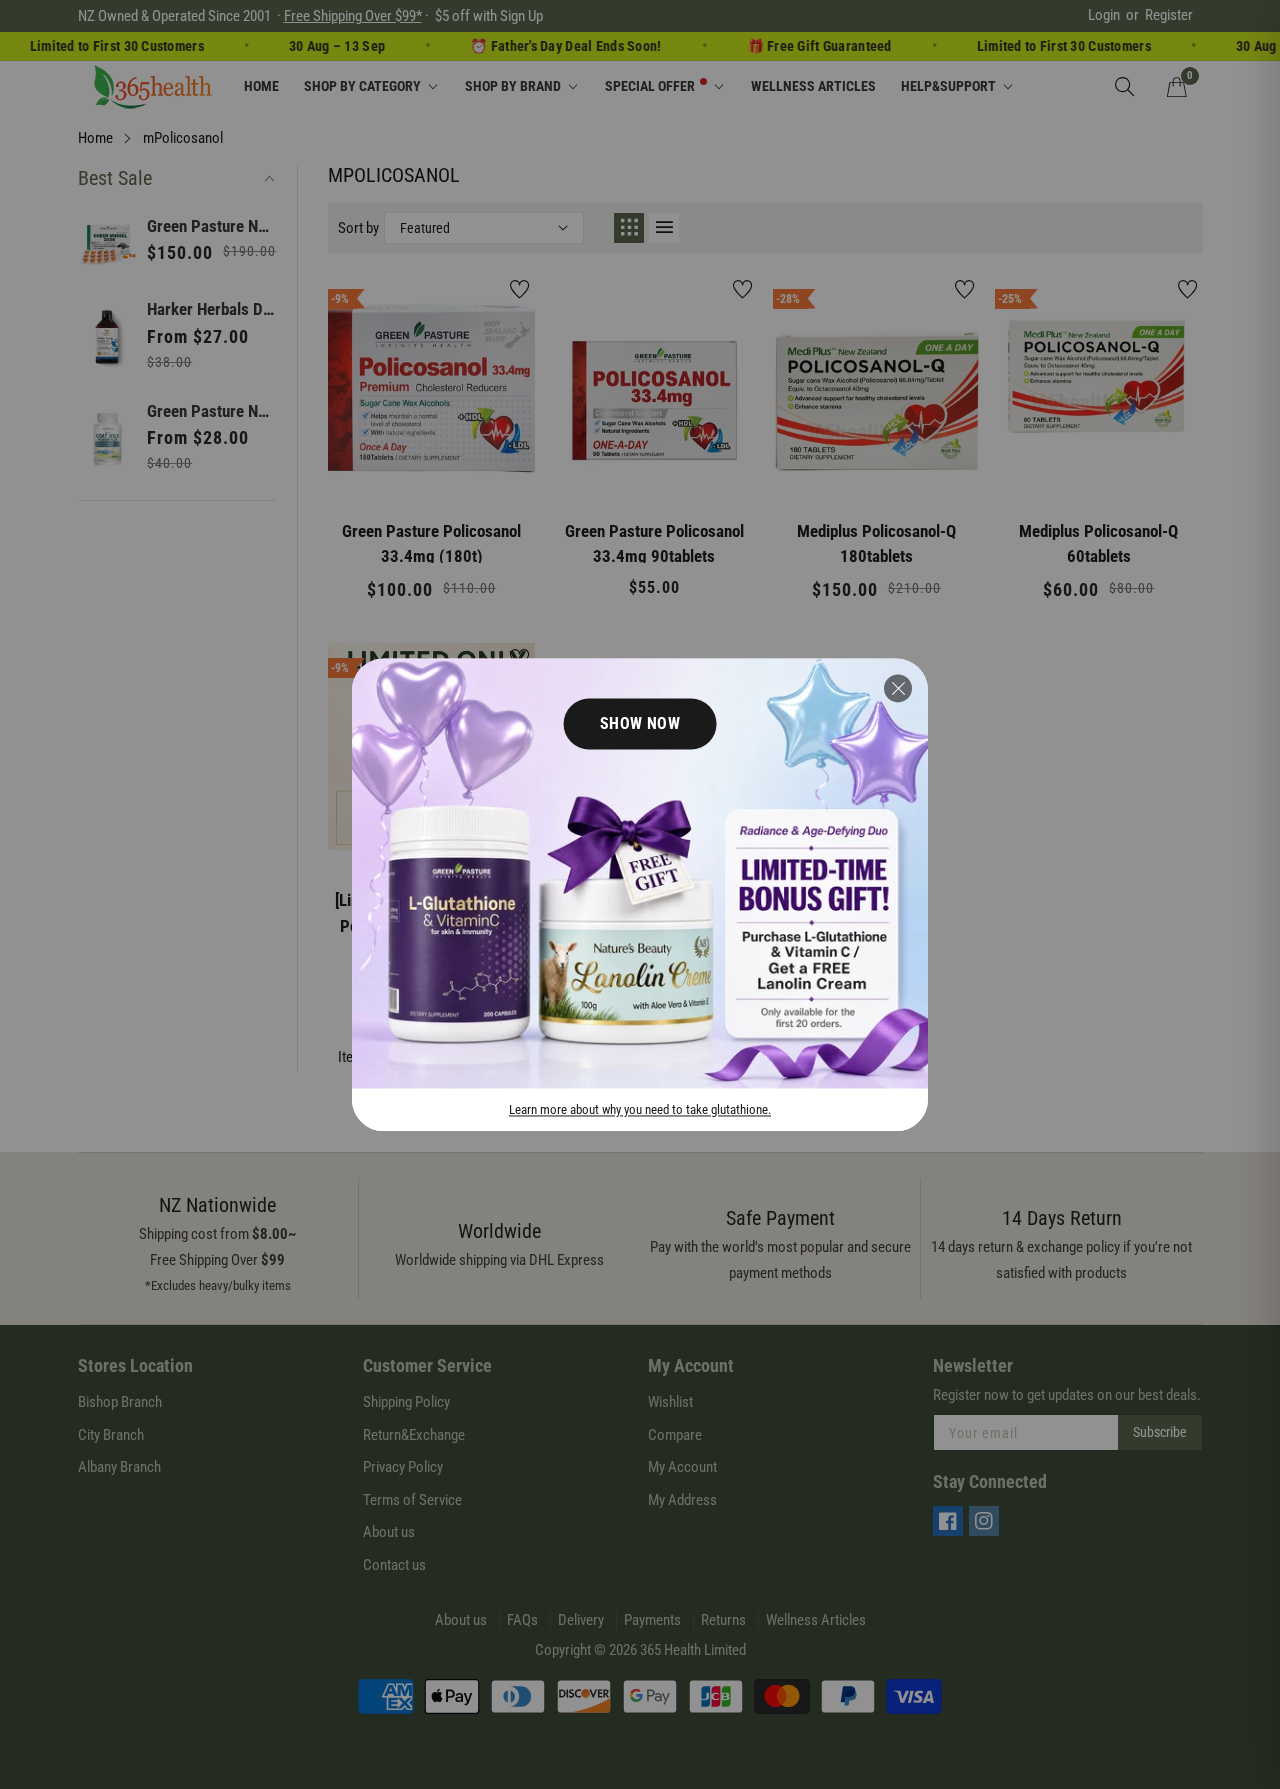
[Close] (898, 688)
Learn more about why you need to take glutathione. (640, 1109)
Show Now (640, 723)
